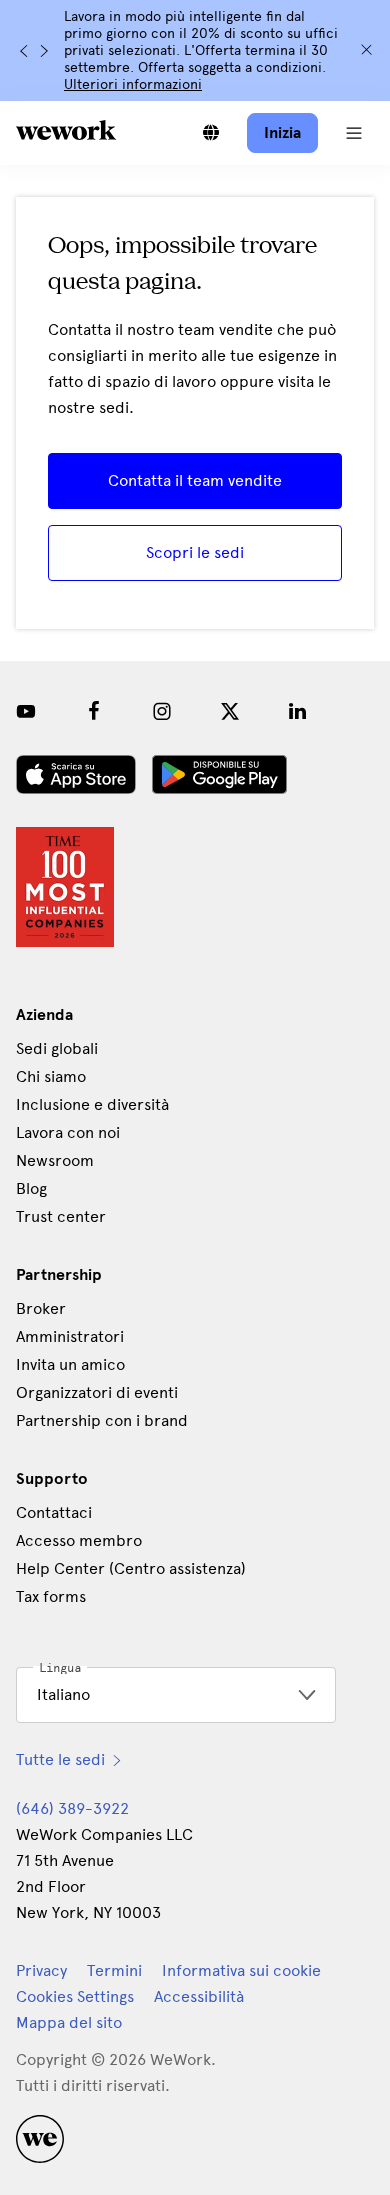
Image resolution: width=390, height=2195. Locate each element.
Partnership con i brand (102, 1420)
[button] (354, 133)
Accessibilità (199, 1996)
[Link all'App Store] (76, 775)
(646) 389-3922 (72, 1808)
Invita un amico (70, 1364)
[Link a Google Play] (219, 775)
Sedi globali (57, 1048)
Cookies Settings (75, 1997)
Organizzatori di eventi (97, 1392)
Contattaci (54, 1512)
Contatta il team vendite (195, 480)
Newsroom (55, 1160)
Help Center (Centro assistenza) (131, 1568)
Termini (114, 1970)
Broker (41, 1308)
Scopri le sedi (195, 552)
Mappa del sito (69, 2022)
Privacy (41, 1970)
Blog (31, 1188)
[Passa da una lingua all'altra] (211, 133)
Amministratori (70, 1336)
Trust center (61, 1216)
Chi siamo (51, 1076)
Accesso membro (79, 1540)
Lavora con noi (68, 1132)
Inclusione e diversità (92, 1104)
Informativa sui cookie (241, 1970)
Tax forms (51, 1596)
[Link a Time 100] (65, 887)
